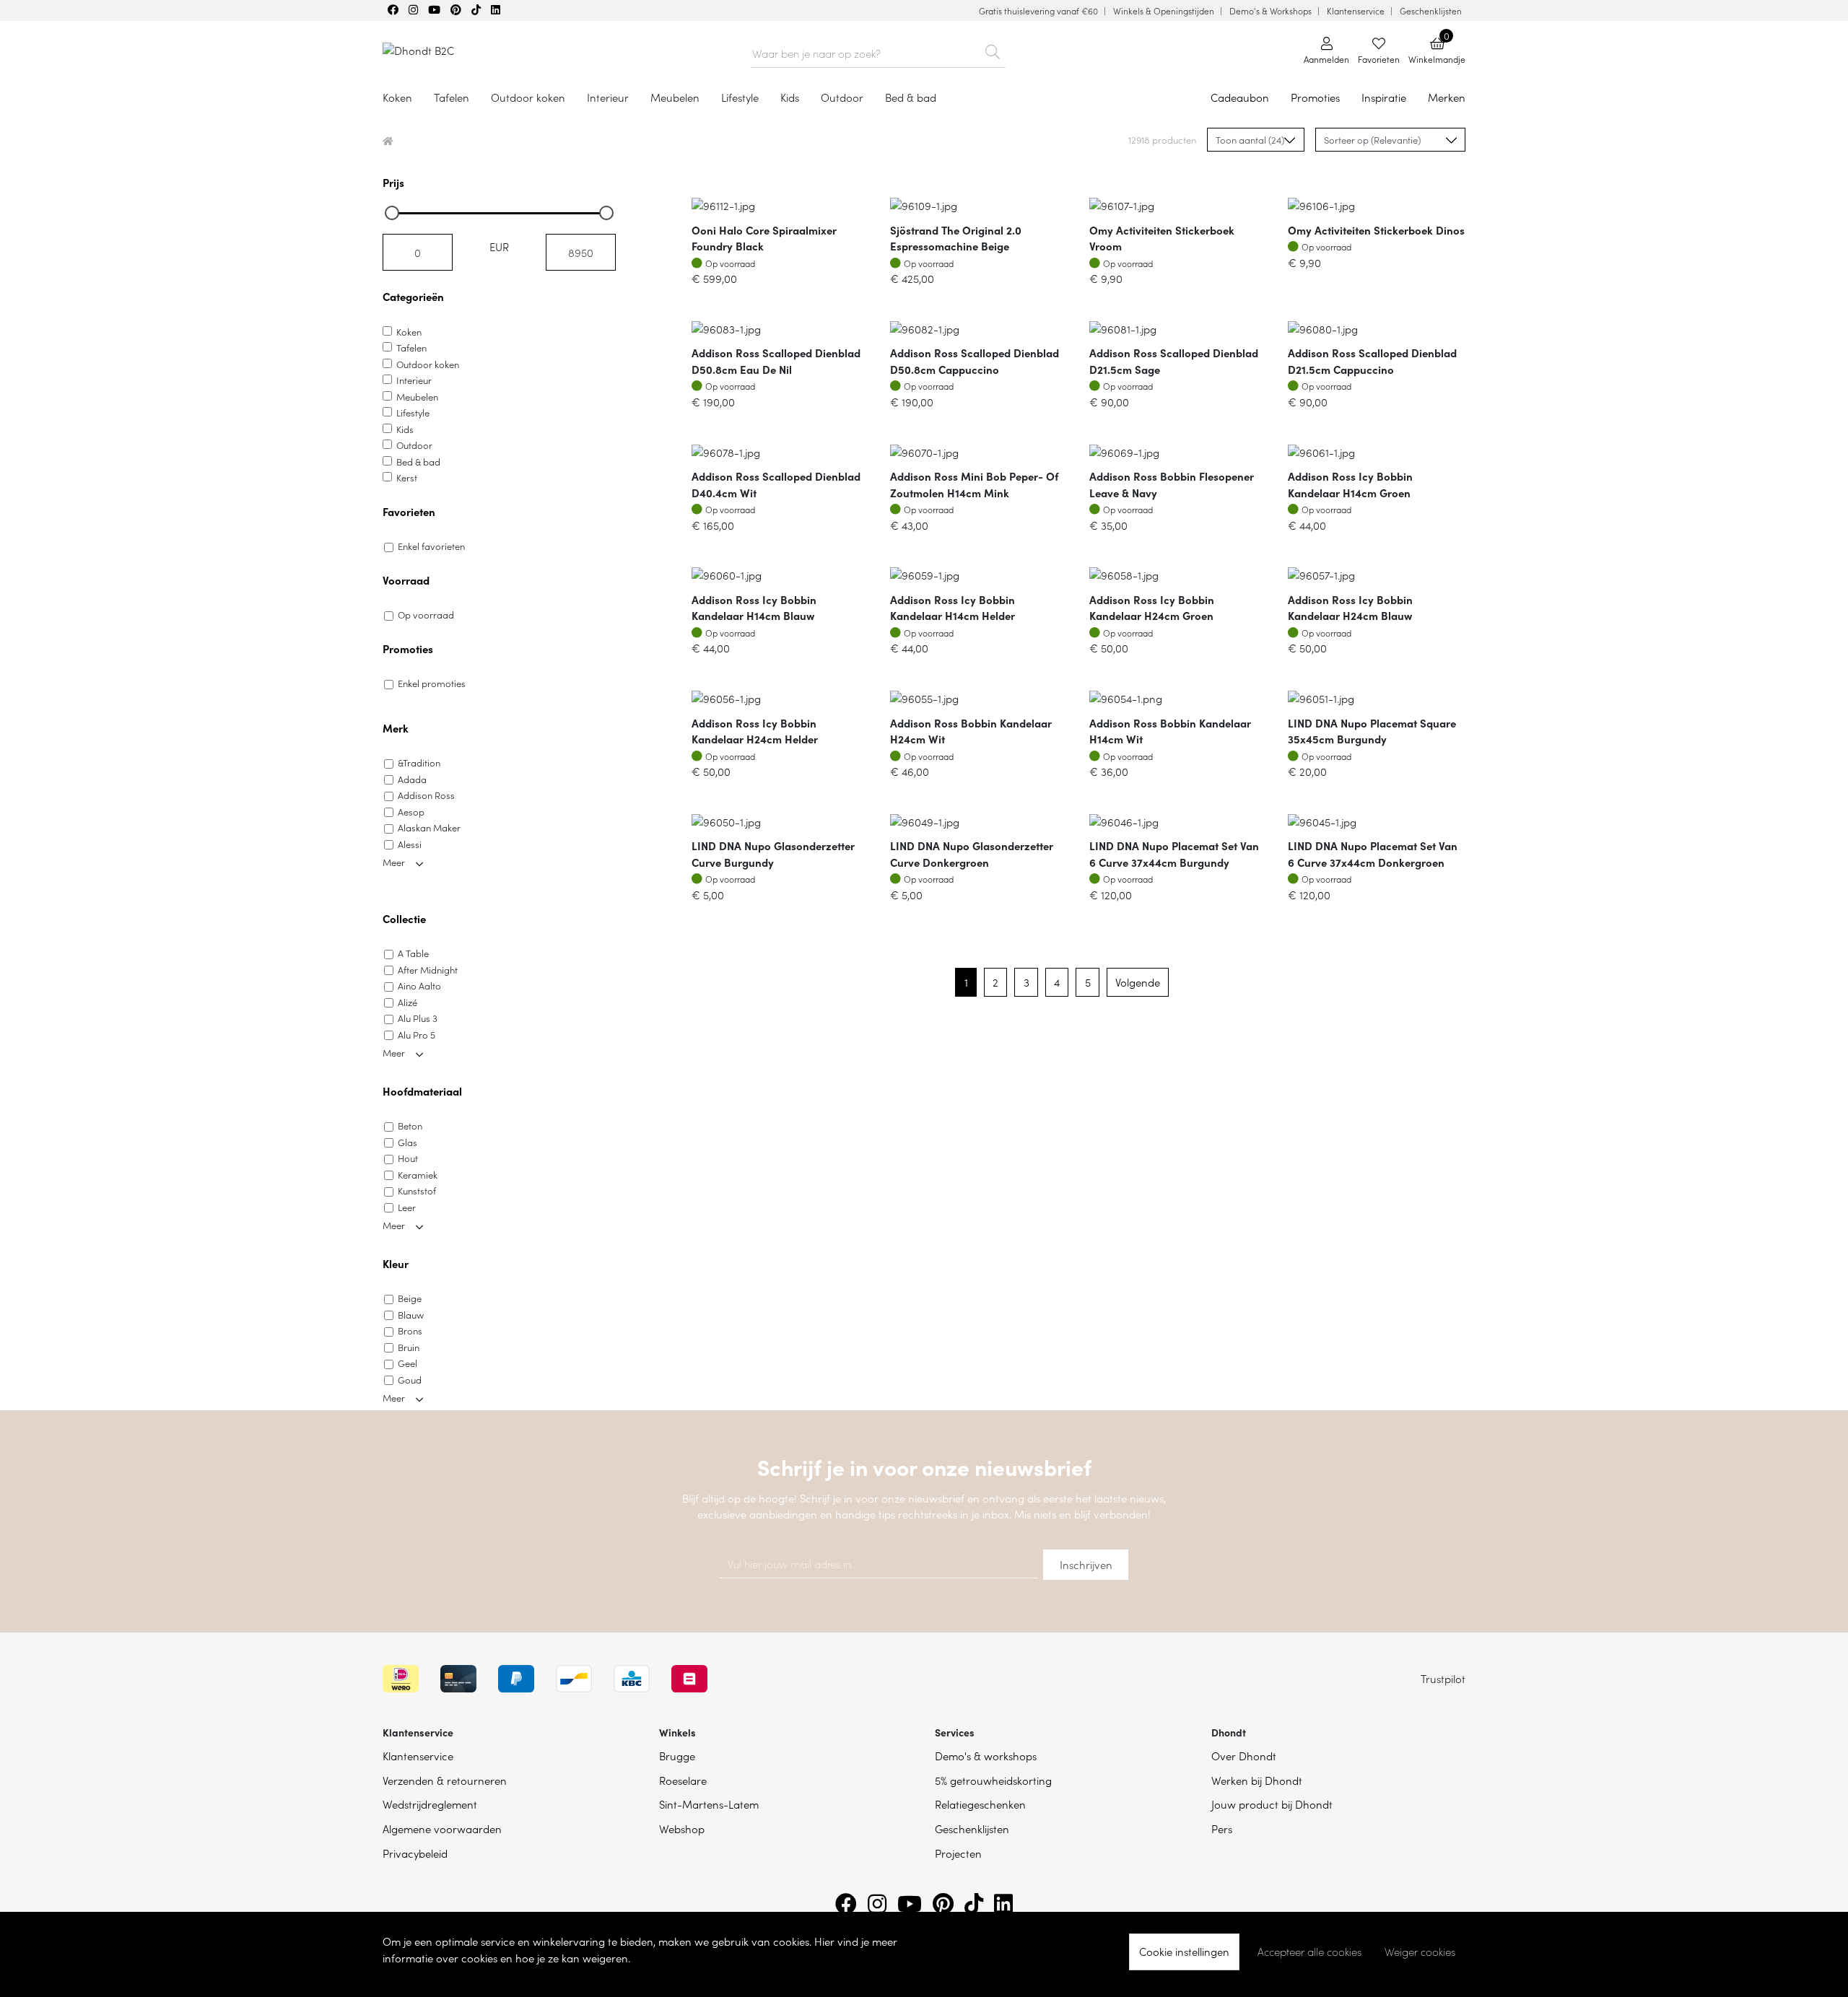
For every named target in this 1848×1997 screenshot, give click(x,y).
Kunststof (417, 1190)
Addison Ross (426, 795)
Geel (407, 1363)
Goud (410, 1380)
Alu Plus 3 (418, 1018)
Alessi (410, 844)
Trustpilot (1443, 1678)
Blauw (411, 1315)
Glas (407, 1142)
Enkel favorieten (431, 546)
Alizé (407, 1002)
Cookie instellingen (1184, 1951)
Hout (408, 1158)
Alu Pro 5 (417, 1035)
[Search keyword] (993, 49)
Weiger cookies (1420, 1952)
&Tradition (419, 762)
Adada (412, 779)
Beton (410, 1126)
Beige (410, 1298)
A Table (413, 953)
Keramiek (418, 1175)
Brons (410, 1330)
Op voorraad (426, 615)
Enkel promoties (432, 683)
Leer (407, 1207)
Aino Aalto (419, 986)
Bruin (409, 1347)
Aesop (411, 812)
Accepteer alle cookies (1309, 1952)
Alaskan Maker (429, 827)
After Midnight (428, 970)
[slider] (392, 213)
